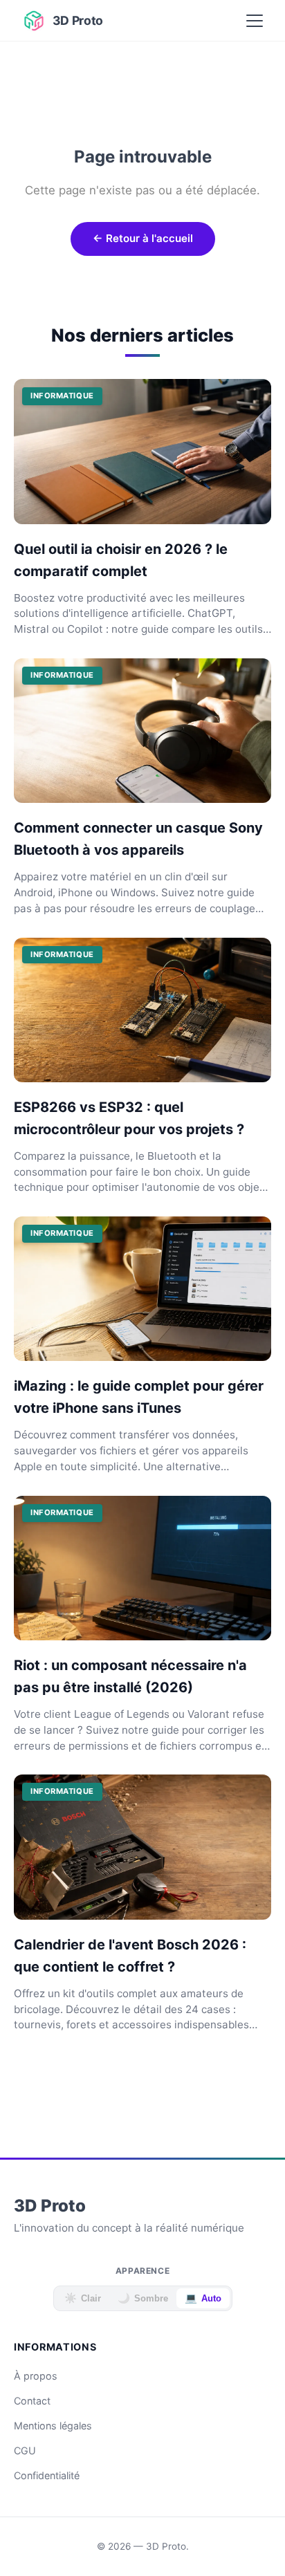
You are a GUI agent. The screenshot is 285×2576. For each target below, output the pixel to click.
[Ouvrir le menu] (255, 21)
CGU (25, 2450)
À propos (36, 2376)
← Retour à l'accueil (143, 238)
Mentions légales (53, 2426)
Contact (32, 2401)
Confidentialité (47, 2475)
